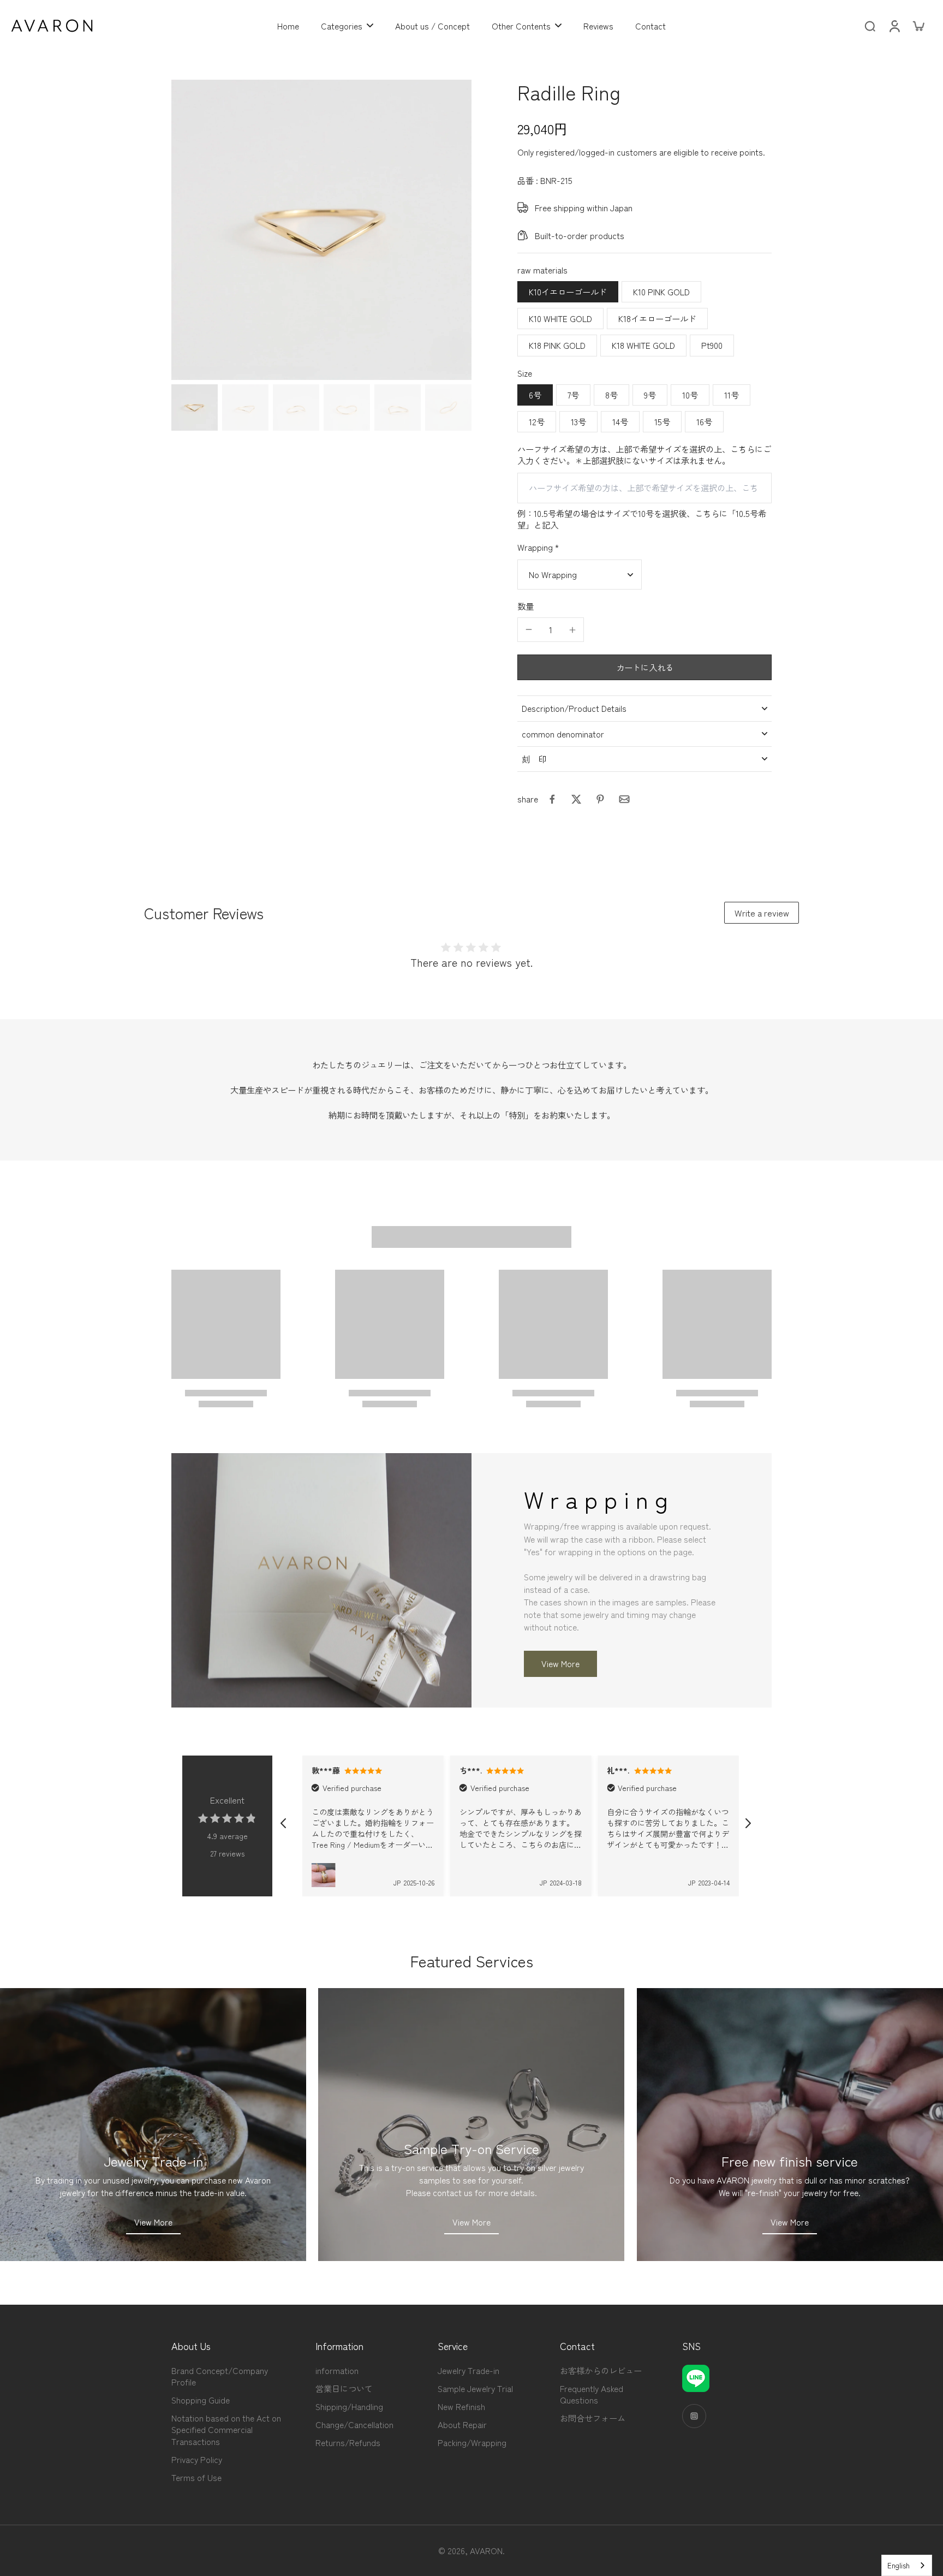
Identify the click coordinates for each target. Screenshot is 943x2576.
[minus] (529, 629)
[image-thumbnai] (195, 407)
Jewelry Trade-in (468, 2370)
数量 (526, 606)
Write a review (762, 913)
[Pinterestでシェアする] (600, 799)
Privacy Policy (197, 2459)
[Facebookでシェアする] (552, 799)
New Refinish (461, 2407)
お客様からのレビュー (601, 2370)
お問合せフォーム (593, 2418)
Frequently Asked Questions (592, 2394)
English (899, 2565)
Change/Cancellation (354, 2425)
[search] (870, 26)
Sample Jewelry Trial (475, 2388)
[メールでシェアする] (624, 799)
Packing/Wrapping (472, 2443)
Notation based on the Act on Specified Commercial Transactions (226, 2429)
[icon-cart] (918, 26)
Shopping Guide (201, 2400)
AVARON (486, 2550)
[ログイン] (894, 26)
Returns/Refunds (348, 2443)
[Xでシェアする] (576, 799)
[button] (644, 667)
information (337, 2370)
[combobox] (907, 2565)
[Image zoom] (321, 230)
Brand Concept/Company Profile (220, 2376)
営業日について (344, 2388)
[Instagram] (694, 2416)
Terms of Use (196, 2477)
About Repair (462, 2425)
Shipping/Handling (349, 2407)
